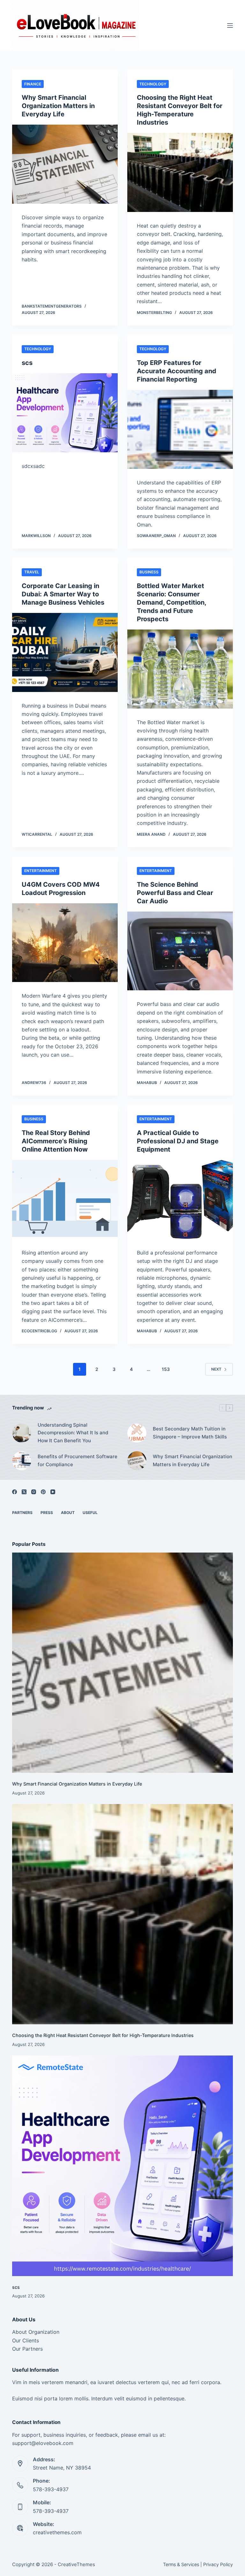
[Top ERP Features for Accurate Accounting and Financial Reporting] (180, 429)
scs (27, 363)
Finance (33, 84)
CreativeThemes (76, 2564)
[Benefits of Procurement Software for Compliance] (22, 1461)
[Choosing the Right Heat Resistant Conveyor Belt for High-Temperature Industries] (180, 172)
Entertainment (41, 871)
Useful (90, 1513)
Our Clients (26, 2340)
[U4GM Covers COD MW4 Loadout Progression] (65, 943)
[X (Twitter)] (24, 1492)
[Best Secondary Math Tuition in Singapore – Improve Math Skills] (137, 1433)
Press (47, 1513)
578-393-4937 (51, 2489)
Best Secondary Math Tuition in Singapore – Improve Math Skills (190, 1433)
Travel (32, 572)
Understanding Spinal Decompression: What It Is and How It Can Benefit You (73, 1433)
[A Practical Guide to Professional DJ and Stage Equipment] (180, 1199)
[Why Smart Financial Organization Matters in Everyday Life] (65, 164)
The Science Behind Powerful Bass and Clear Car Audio (175, 893)
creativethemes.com (57, 2532)
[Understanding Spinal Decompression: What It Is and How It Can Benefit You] (22, 1433)
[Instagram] (34, 1492)
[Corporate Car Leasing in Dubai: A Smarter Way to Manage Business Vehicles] (65, 652)
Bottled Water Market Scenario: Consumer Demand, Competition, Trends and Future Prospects (171, 602)
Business (149, 572)
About (68, 1513)
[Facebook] (15, 1492)
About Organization (36, 2332)
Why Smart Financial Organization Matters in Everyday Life (58, 106)
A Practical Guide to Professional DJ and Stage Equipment (178, 1141)
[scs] (65, 413)
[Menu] (230, 25)
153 (166, 1369)
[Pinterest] (43, 1492)
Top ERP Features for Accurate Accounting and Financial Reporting (177, 371)
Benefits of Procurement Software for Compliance (78, 1460)
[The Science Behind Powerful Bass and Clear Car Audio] (180, 951)
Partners (22, 1513)
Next (216, 1369)
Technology (153, 84)
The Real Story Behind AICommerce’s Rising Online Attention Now (56, 1141)
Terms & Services (181, 2564)
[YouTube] (53, 1492)
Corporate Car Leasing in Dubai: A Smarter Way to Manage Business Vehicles (63, 594)
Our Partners (27, 2349)
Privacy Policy (218, 2564)
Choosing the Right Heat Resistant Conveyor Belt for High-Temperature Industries (103, 2035)
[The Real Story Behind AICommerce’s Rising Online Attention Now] (65, 1199)
